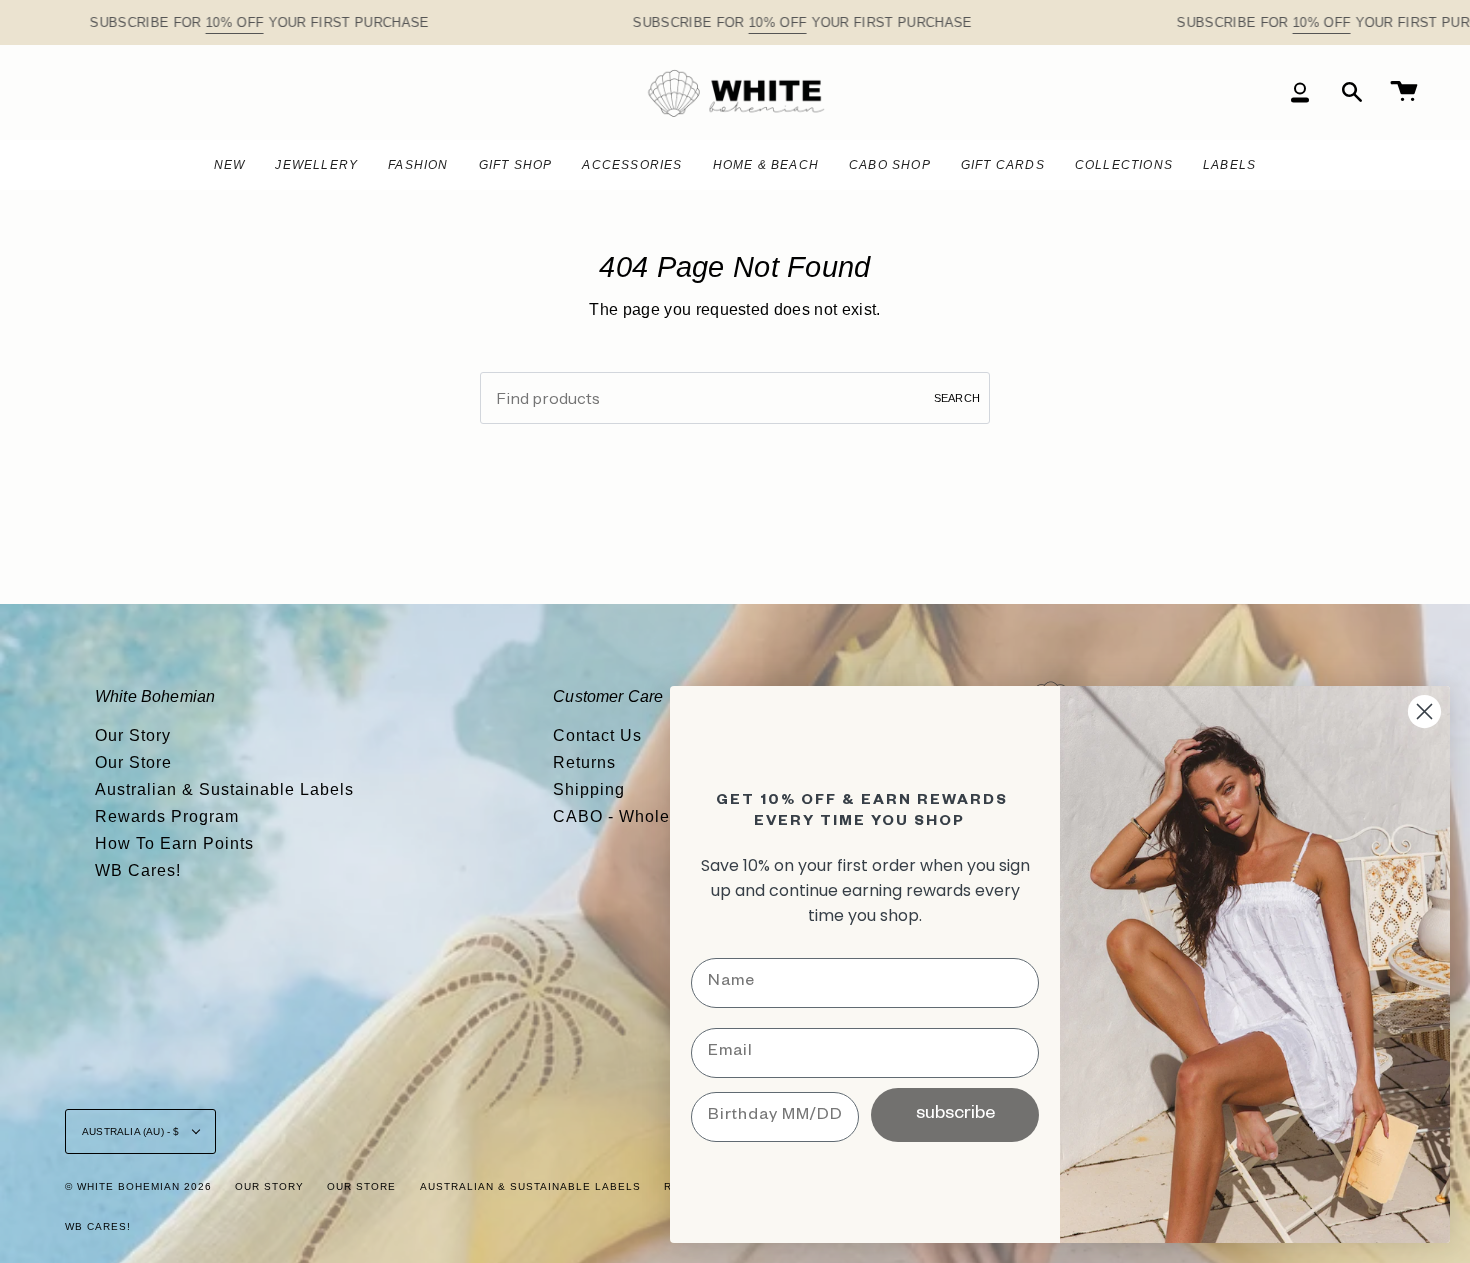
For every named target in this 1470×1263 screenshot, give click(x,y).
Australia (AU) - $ (132, 1131)
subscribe (955, 1115)
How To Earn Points (174, 843)
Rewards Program (167, 816)
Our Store (133, 762)
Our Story (133, 735)
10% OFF (235, 22)
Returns (584, 762)
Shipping (589, 789)
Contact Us (597, 735)
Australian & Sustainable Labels (224, 789)
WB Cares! (138, 870)
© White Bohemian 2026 (138, 1186)
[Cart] (1404, 92)
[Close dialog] (1424, 711)
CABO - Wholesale (628, 816)
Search (957, 398)
